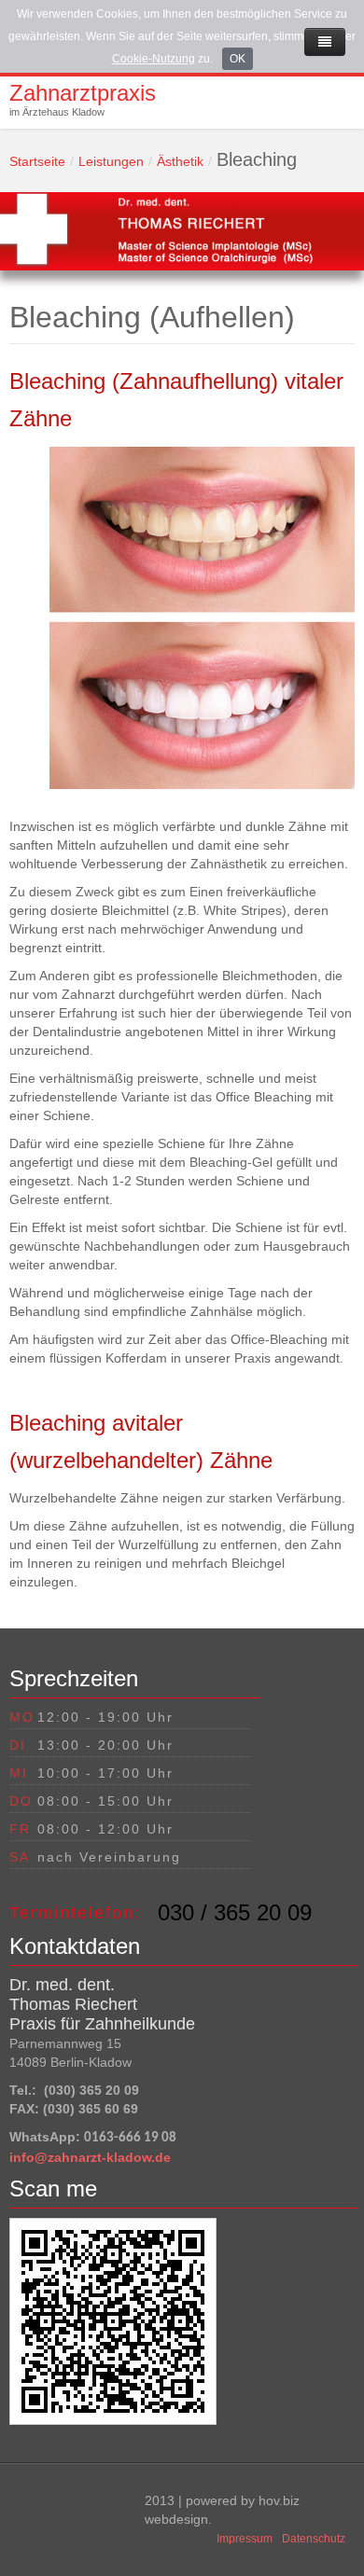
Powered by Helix (70, 2510)
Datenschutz (314, 2539)
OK (238, 59)
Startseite (37, 161)
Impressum (245, 2539)
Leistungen (111, 161)
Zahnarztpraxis (83, 93)
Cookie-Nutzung (154, 59)
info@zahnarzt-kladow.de (90, 2157)
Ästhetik (180, 161)
